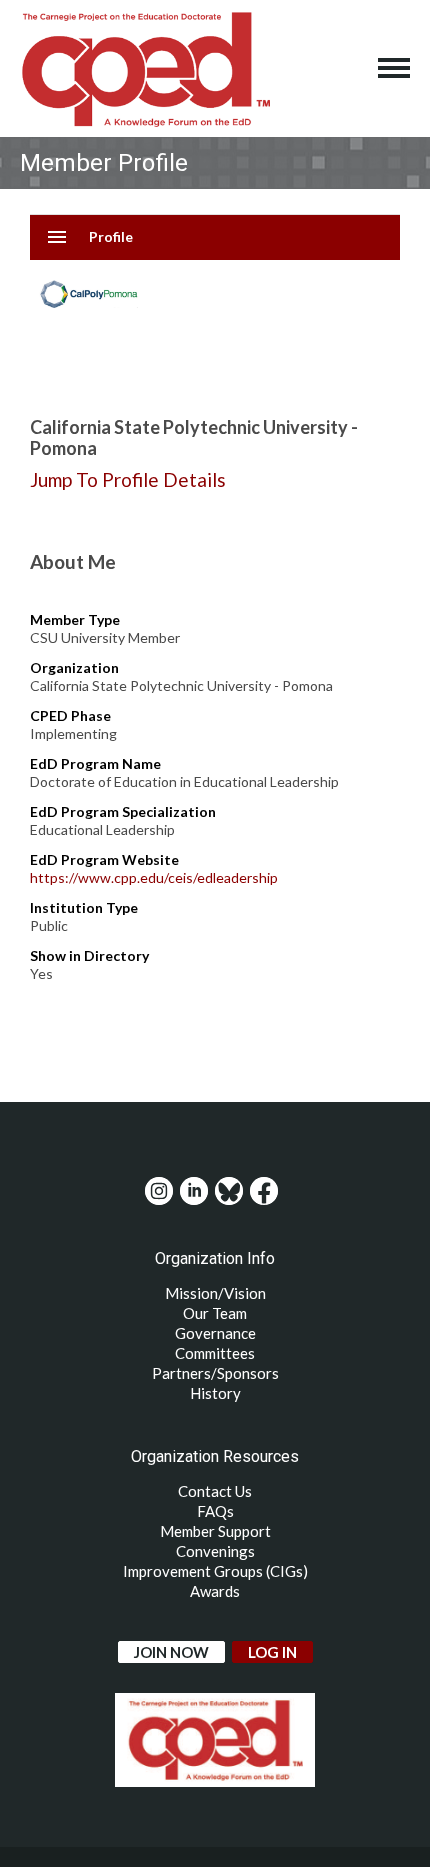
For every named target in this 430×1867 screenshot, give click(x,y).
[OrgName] (145, 68)
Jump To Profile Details (128, 479)
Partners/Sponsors (215, 1373)
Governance (215, 1333)
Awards (215, 1591)
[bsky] (229, 1191)
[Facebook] (264, 1191)
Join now (171, 1652)
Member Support (215, 1531)
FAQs (215, 1511)
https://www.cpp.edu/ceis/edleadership (154, 877)
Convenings (215, 1551)
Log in (272, 1652)
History (215, 1393)
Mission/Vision (215, 1293)
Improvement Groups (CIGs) (215, 1571)
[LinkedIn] (194, 1191)
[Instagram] (159, 1191)
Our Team (215, 1313)
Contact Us (215, 1491)
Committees (215, 1353)
